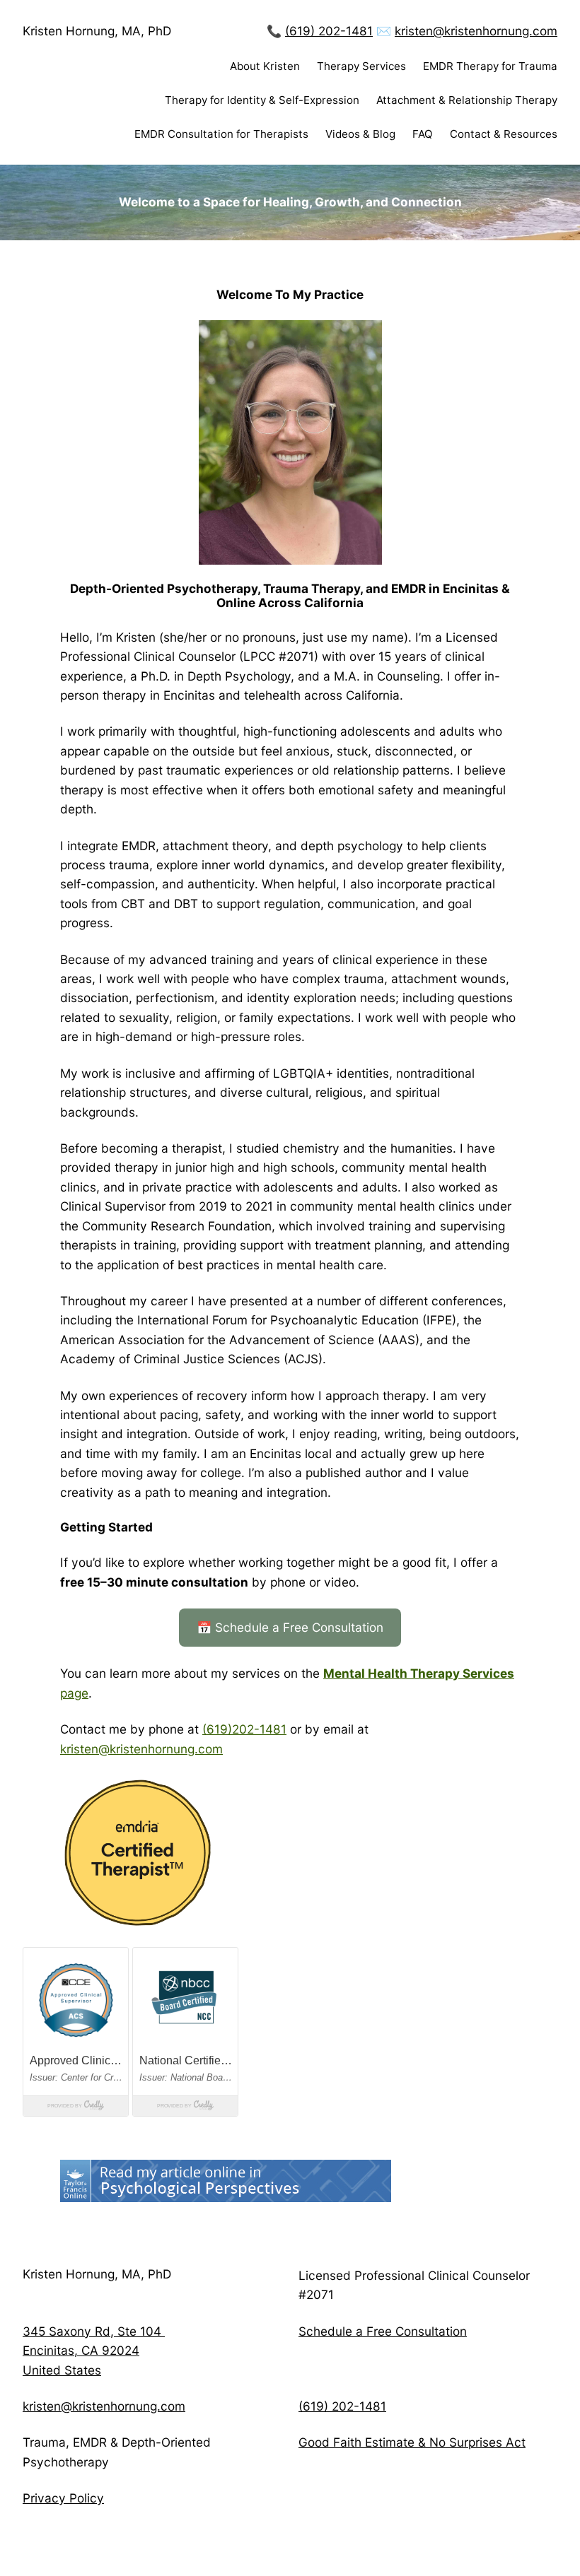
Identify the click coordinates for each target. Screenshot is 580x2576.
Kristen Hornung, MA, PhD (97, 31)
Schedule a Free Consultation (383, 2331)
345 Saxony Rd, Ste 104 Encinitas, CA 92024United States (94, 2351)
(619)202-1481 (244, 1729)
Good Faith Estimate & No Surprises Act (412, 2442)
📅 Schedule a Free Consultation (290, 1627)
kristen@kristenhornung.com (476, 31)
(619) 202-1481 (329, 31)
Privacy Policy (63, 2498)
